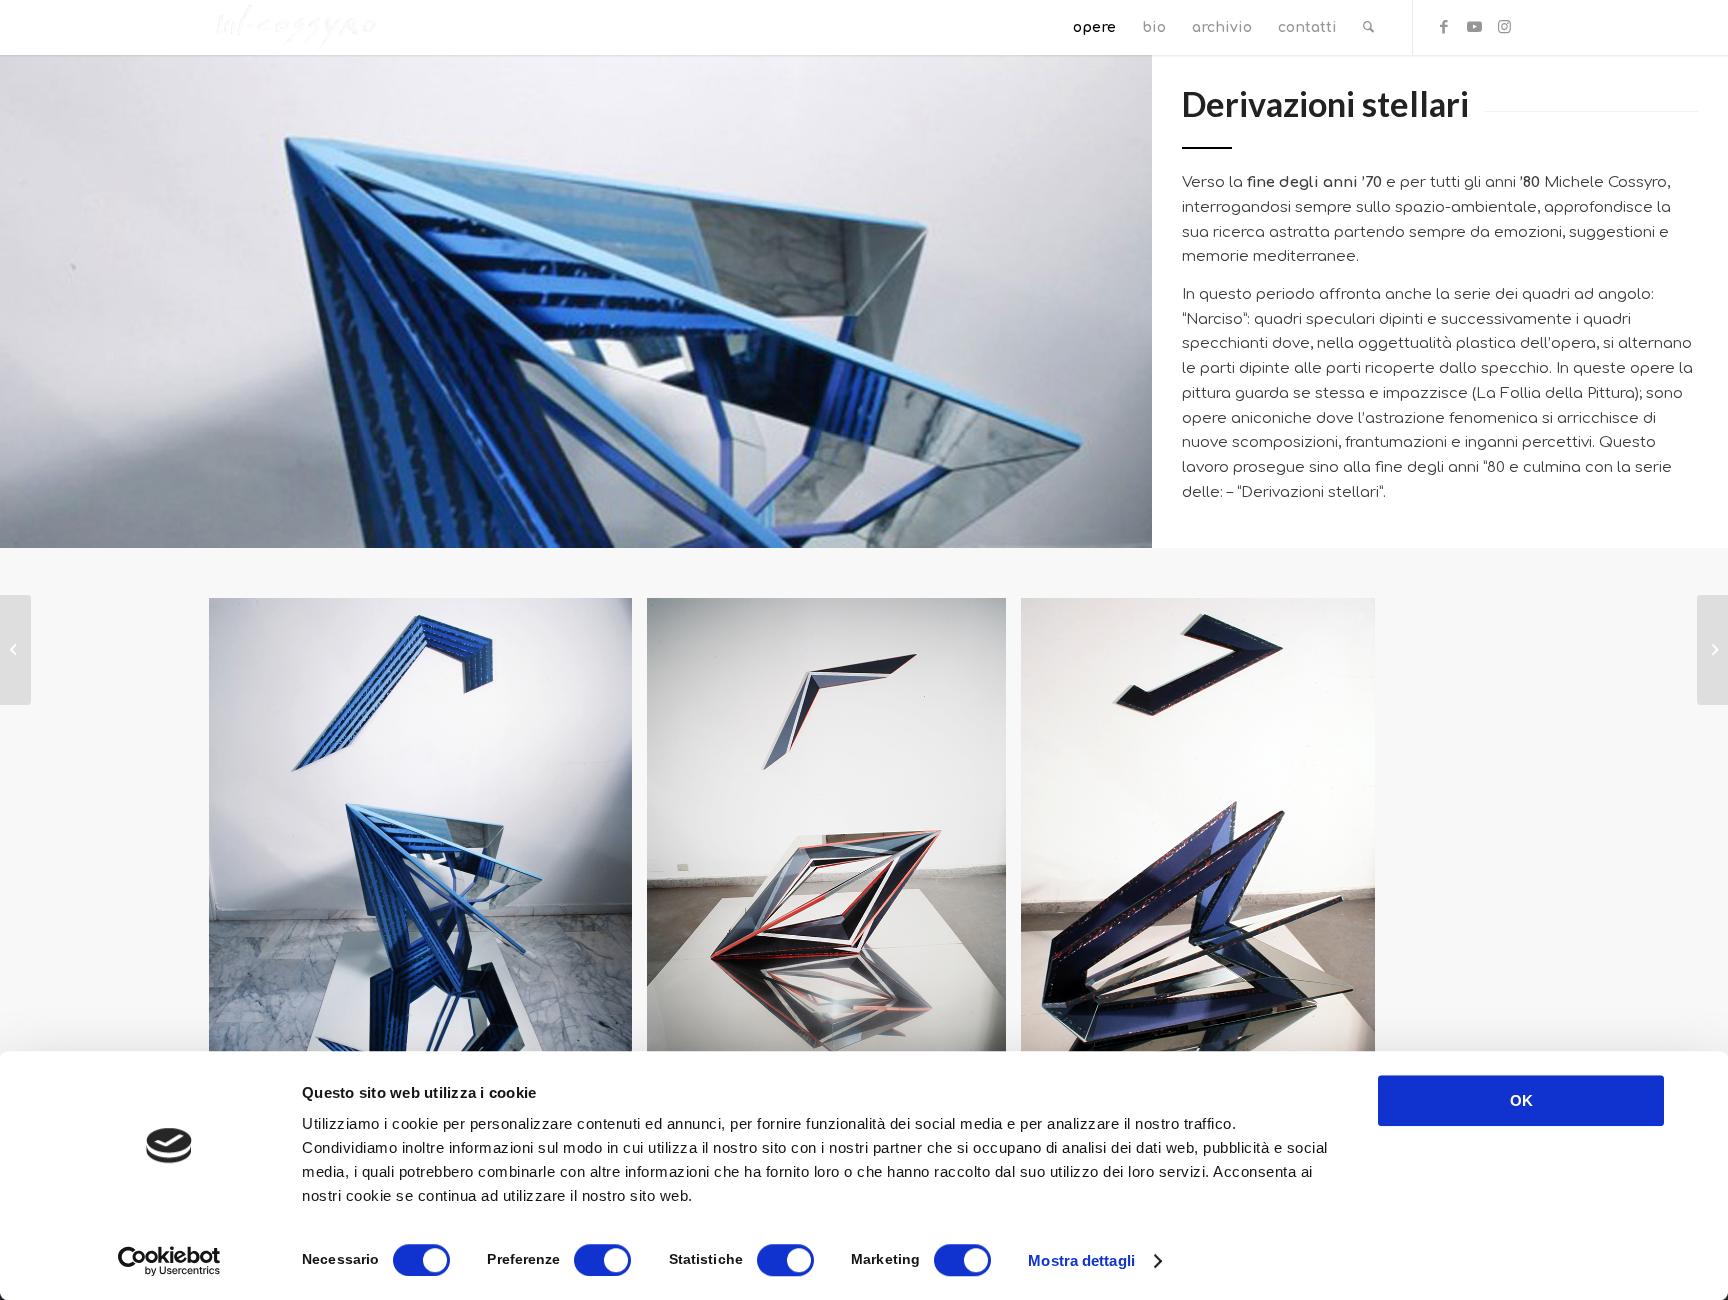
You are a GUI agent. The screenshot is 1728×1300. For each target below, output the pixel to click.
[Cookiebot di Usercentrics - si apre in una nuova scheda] (169, 1261)
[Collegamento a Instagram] (1504, 27)
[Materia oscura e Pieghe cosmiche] (15, 650)
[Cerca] (1368, 27)
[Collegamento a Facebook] (1444, 27)
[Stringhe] (1712, 650)
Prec (254, 860)
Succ (1474, 860)
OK (1521, 1100)
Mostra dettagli (1081, 1260)
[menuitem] (1094, 27)
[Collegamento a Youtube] (1474, 27)
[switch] (602, 1260)
